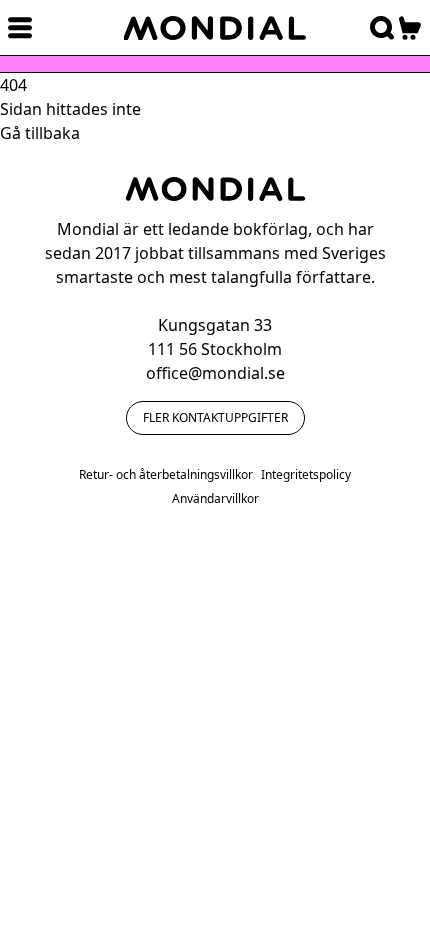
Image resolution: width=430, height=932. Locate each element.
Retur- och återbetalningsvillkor (166, 475)
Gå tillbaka (40, 133)
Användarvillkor (215, 499)
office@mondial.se (215, 373)
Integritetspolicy (306, 475)
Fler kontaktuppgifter (215, 417)
